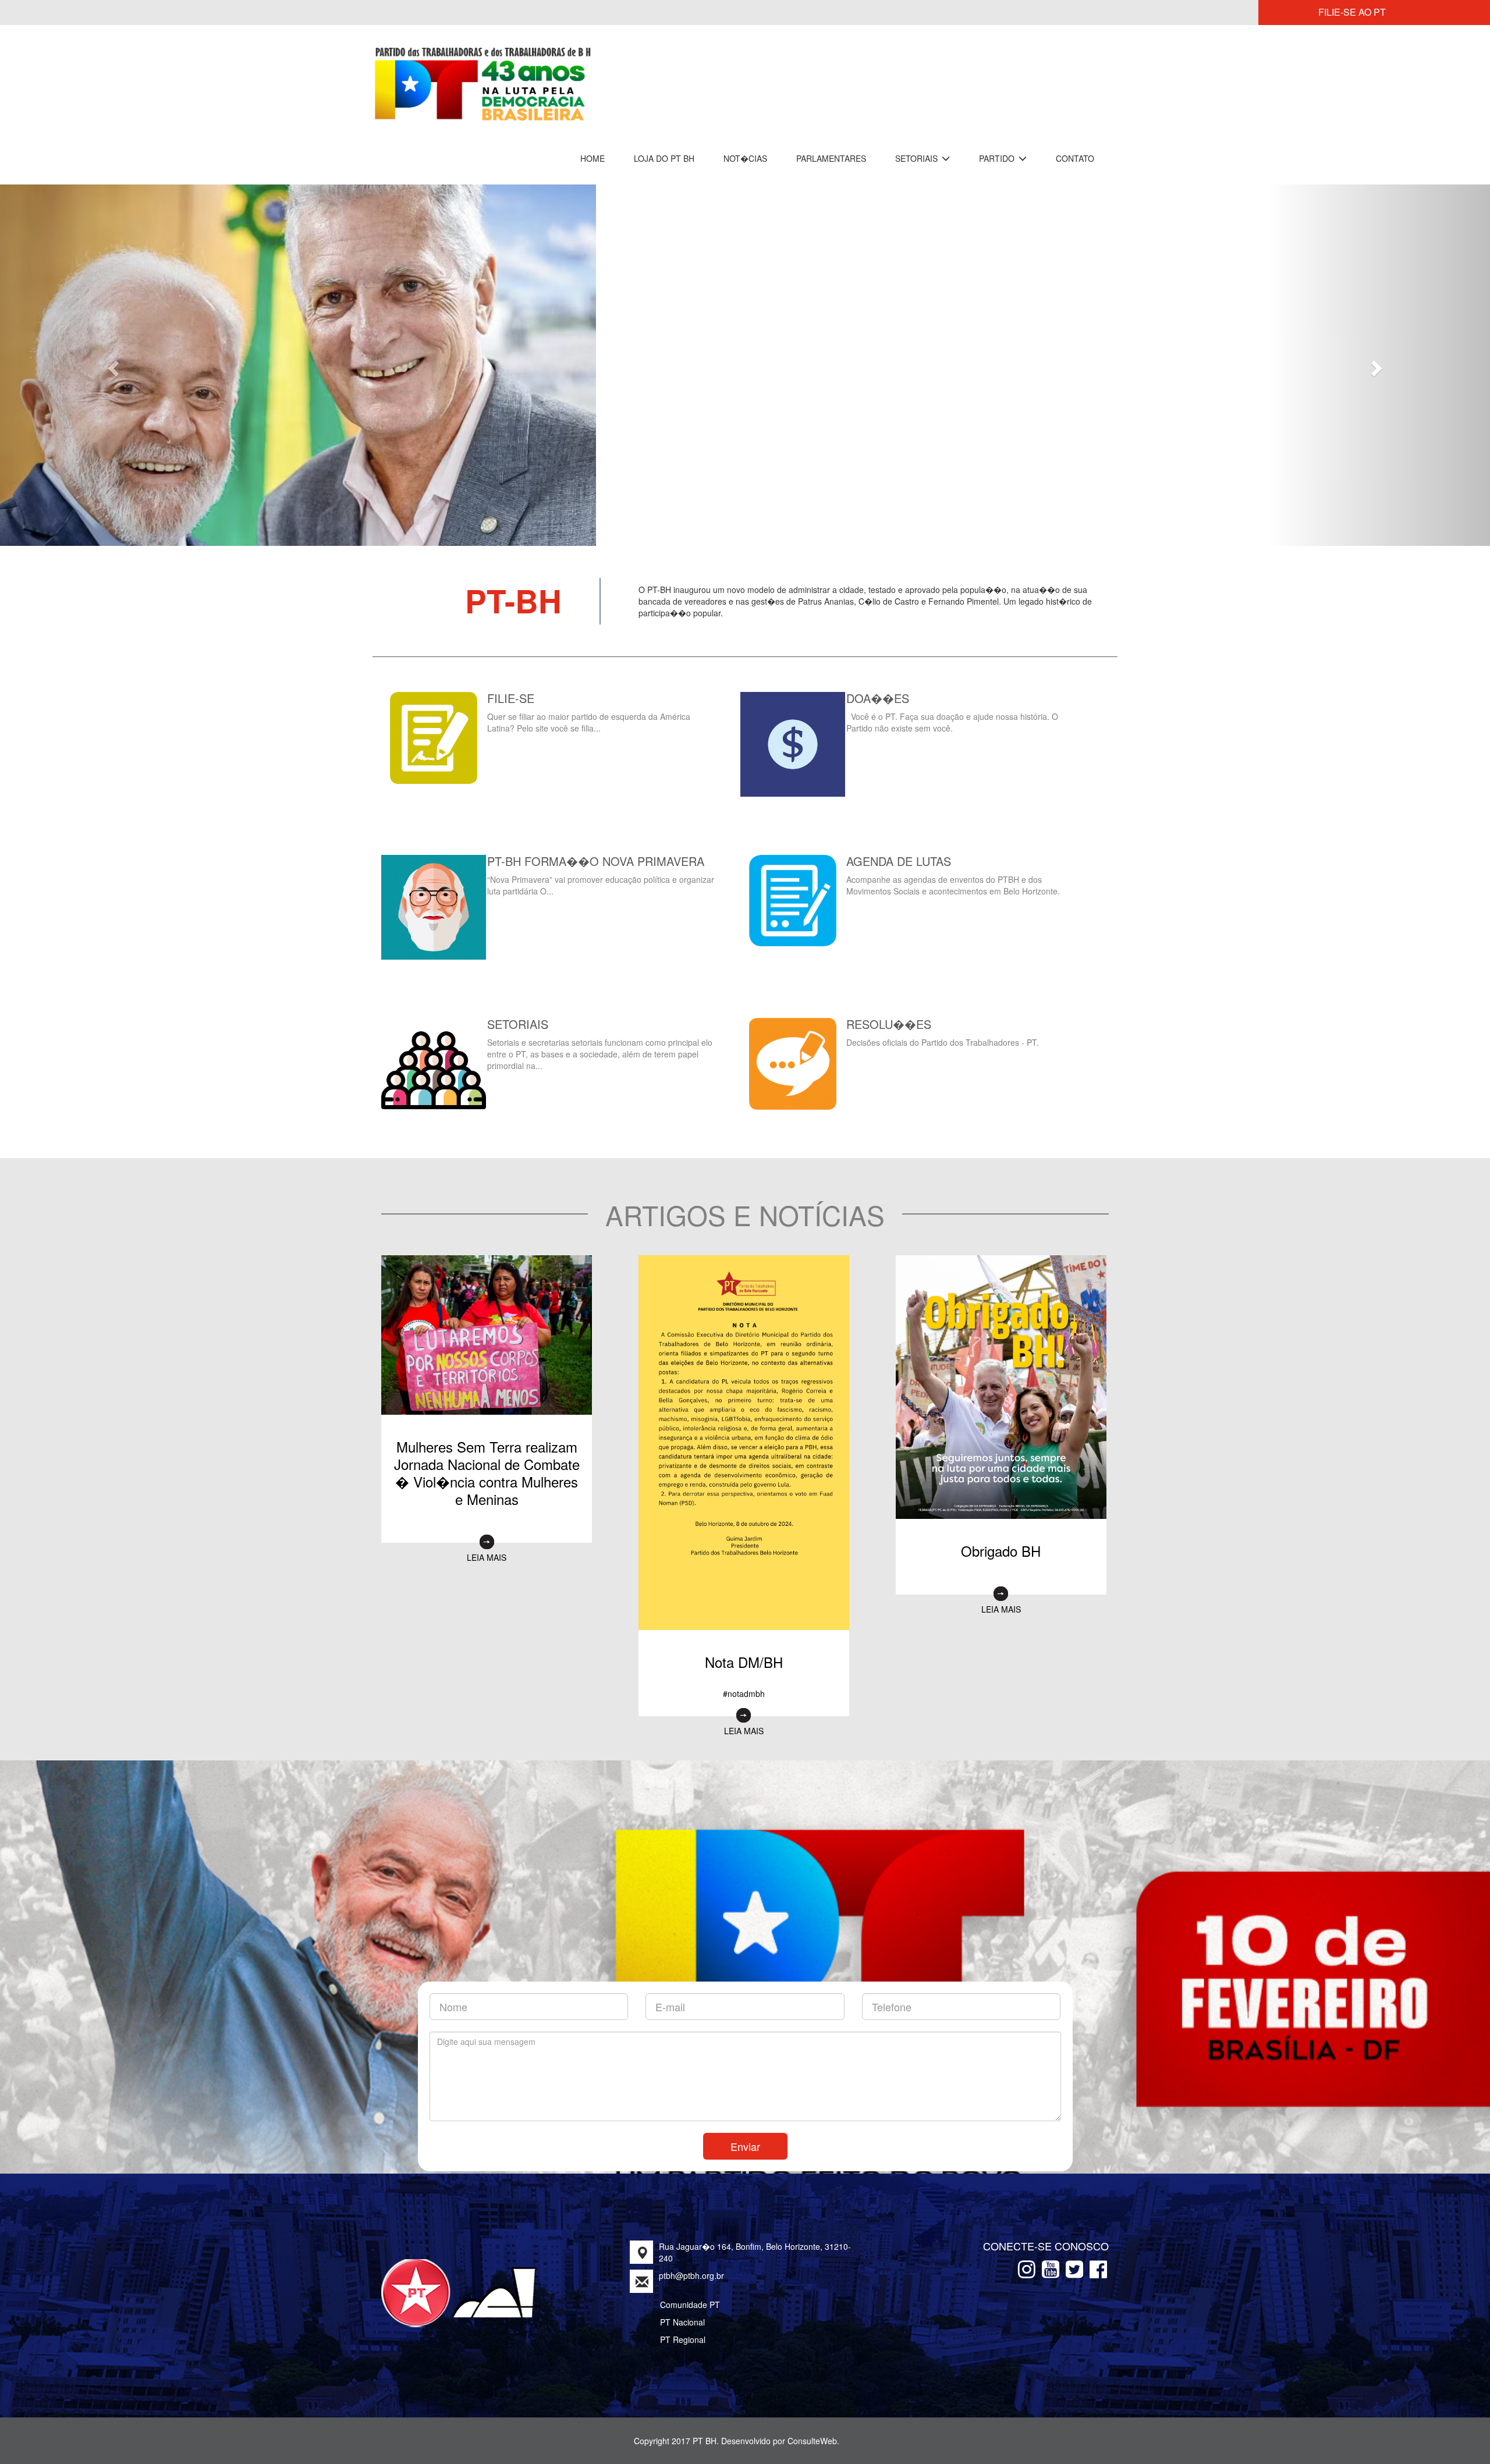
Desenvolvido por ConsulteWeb (779, 2428)
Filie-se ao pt (1352, 12)
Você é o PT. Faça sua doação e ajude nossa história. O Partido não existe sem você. (952, 709)
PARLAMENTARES (831, 158)
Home (593, 158)
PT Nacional (682, 2309)
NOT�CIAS (745, 158)
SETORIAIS (918, 158)
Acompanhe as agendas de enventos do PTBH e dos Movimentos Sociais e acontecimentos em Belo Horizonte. (954, 872)
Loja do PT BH (664, 158)
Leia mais (487, 1545)
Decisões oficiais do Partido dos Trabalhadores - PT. (943, 1029)
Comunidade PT (690, 2292)
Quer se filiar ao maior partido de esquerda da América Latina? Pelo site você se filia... (589, 709)
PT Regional (683, 2327)
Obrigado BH (1001, 1538)
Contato (1075, 158)
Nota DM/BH (744, 1649)
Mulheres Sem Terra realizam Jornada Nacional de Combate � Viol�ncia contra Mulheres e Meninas (487, 1460)
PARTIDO (998, 158)
